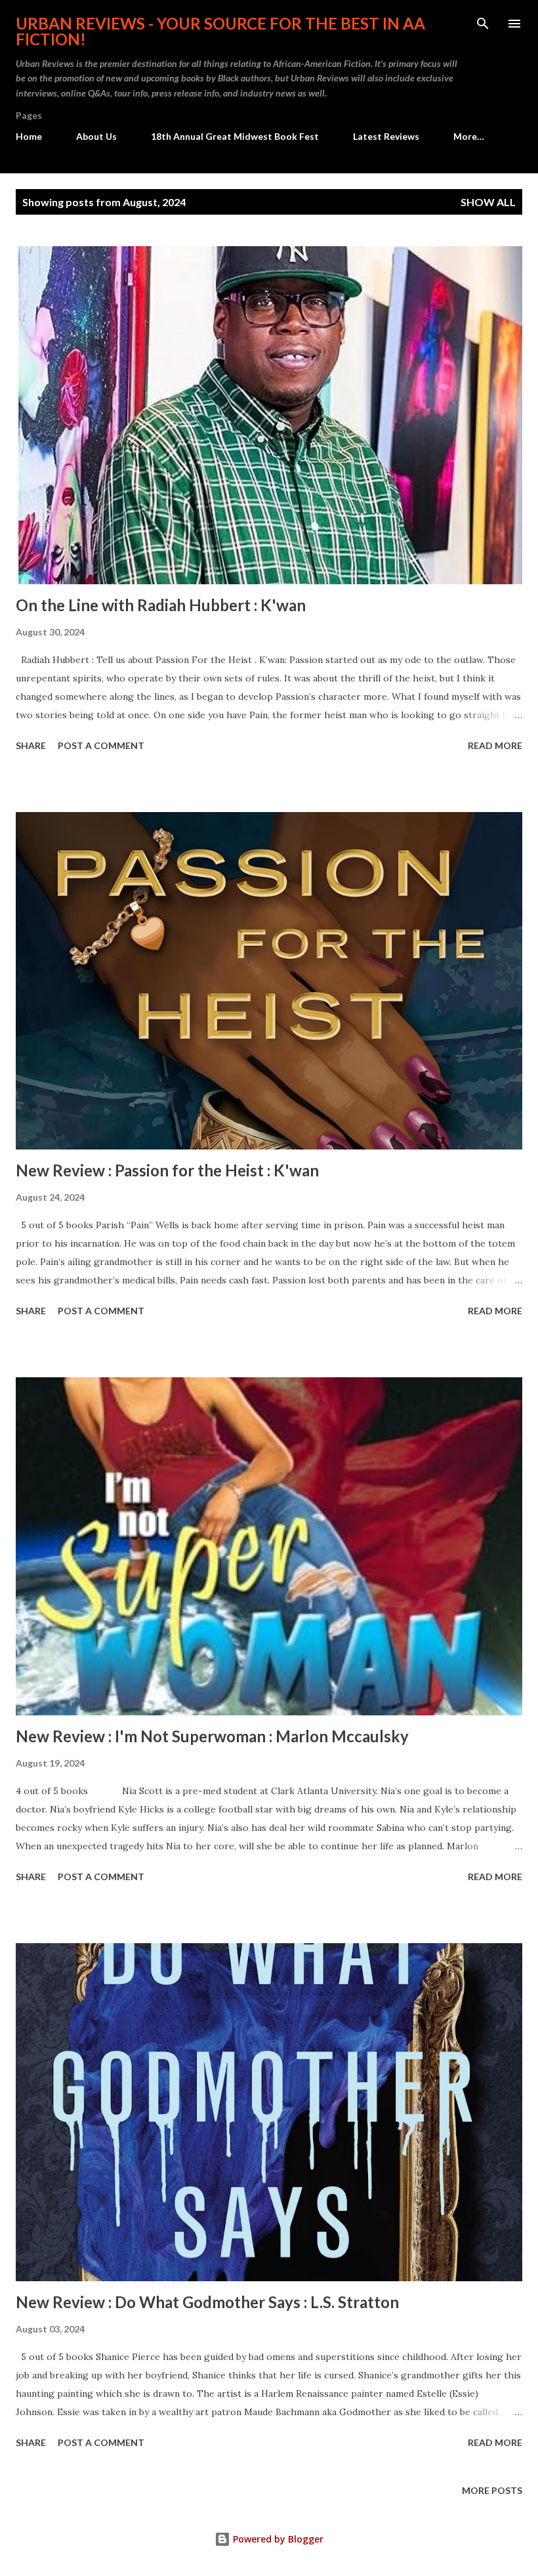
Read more (495, 745)
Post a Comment (101, 745)
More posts (492, 2490)
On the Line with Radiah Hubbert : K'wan (161, 605)
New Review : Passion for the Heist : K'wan (167, 1170)
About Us (96, 136)
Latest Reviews (386, 136)
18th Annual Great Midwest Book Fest (235, 136)
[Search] (483, 24)
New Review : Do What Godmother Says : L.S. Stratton (207, 2302)
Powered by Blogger (277, 2539)
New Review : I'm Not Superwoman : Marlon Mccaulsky (212, 1736)
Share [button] (31, 745)
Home (29, 136)
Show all (488, 202)
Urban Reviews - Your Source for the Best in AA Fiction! (220, 31)
